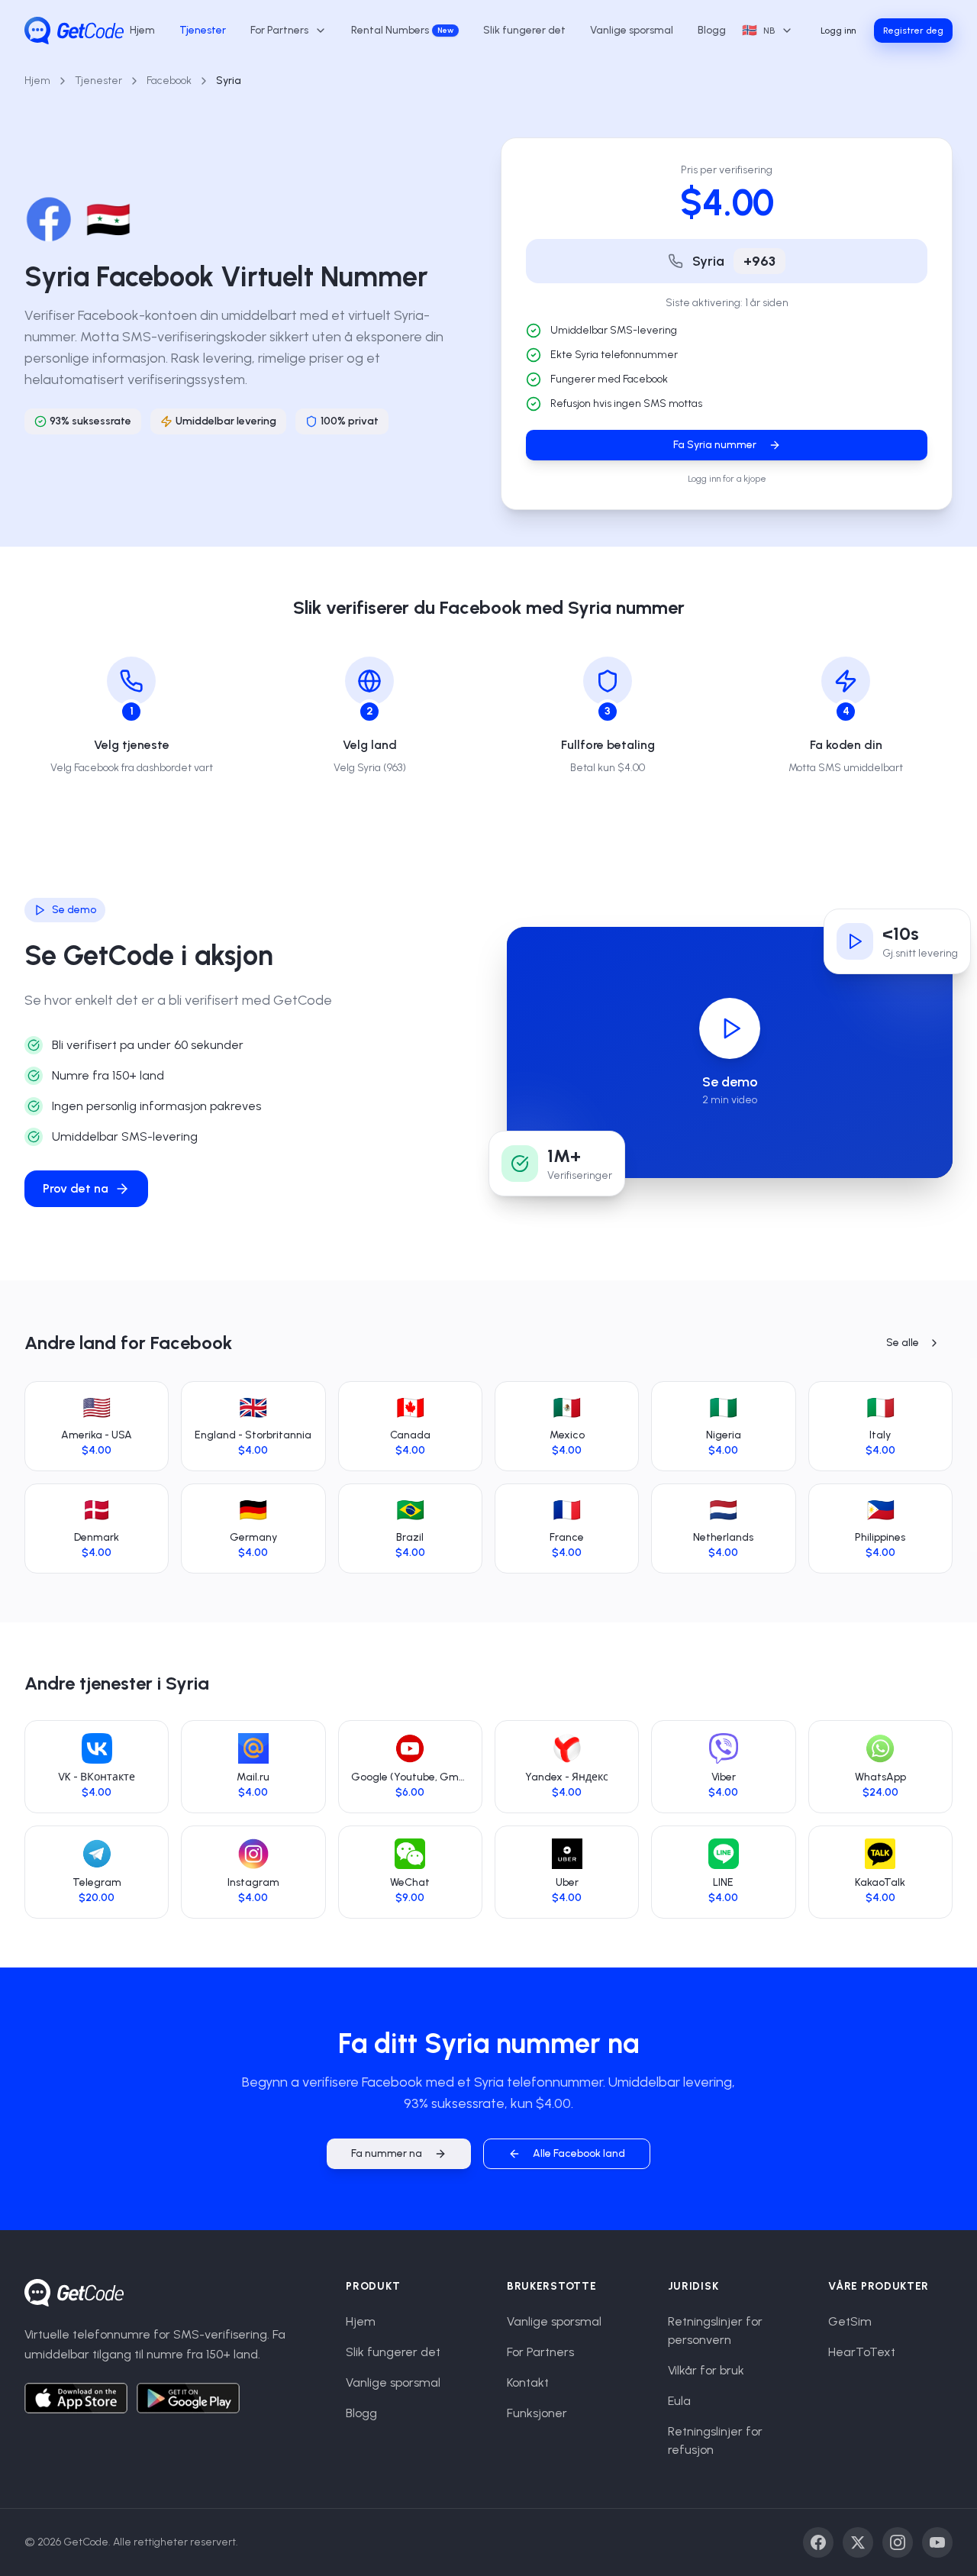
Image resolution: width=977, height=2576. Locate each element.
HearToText (862, 2352)
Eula (679, 2401)
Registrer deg (913, 31)
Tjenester (203, 30)
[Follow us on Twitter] (858, 2542)
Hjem (142, 30)
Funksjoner (537, 2413)
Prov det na (76, 1188)
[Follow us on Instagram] (898, 2542)
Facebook (169, 81)
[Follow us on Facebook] (818, 2542)
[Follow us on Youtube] (937, 2542)
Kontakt (528, 2382)
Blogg (712, 30)
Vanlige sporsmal (632, 30)
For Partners (540, 2352)
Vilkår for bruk (706, 2370)
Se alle (903, 1343)
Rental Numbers (402, 30)
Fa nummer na (387, 2153)
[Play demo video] (730, 1028)
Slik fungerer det (524, 30)
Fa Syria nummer (715, 445)
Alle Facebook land (579, 2153)
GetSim (850, 2321)
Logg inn (838, 31)
